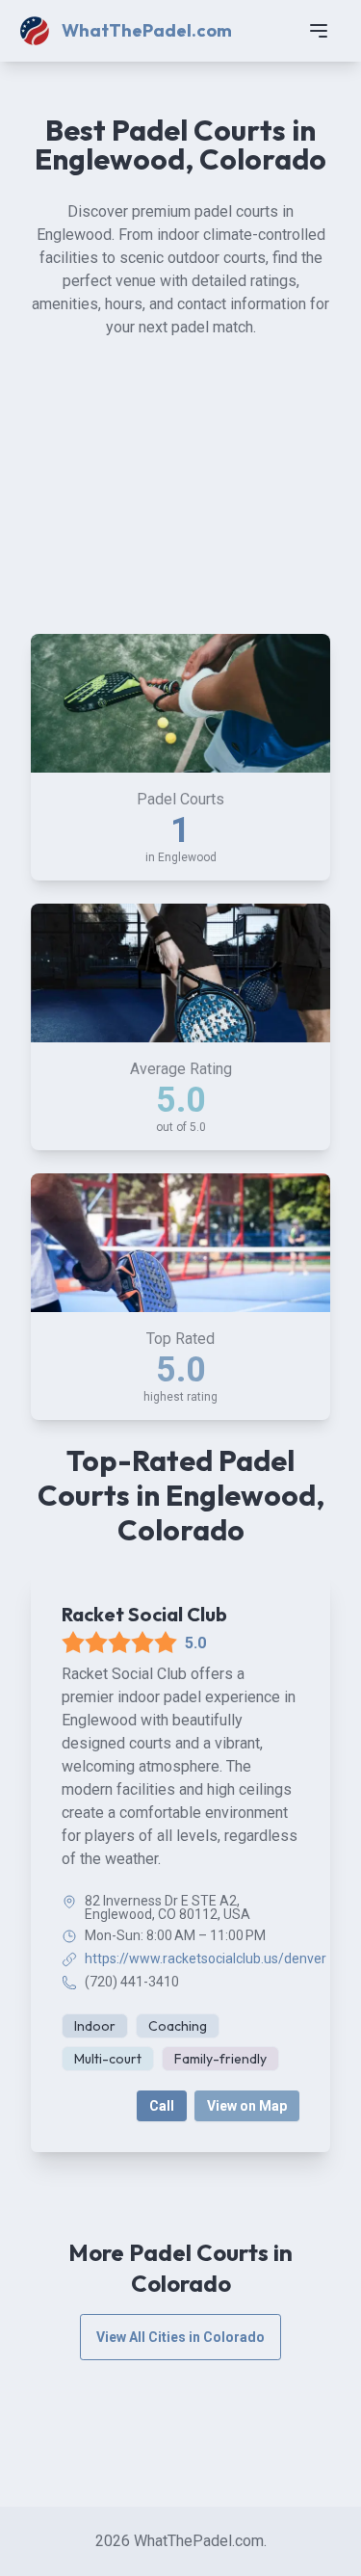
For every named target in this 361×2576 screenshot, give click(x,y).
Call (162, 2106)
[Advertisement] (180, 504)
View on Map (247, 2106)
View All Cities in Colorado (180, 2337)
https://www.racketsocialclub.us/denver (206, 1958)
